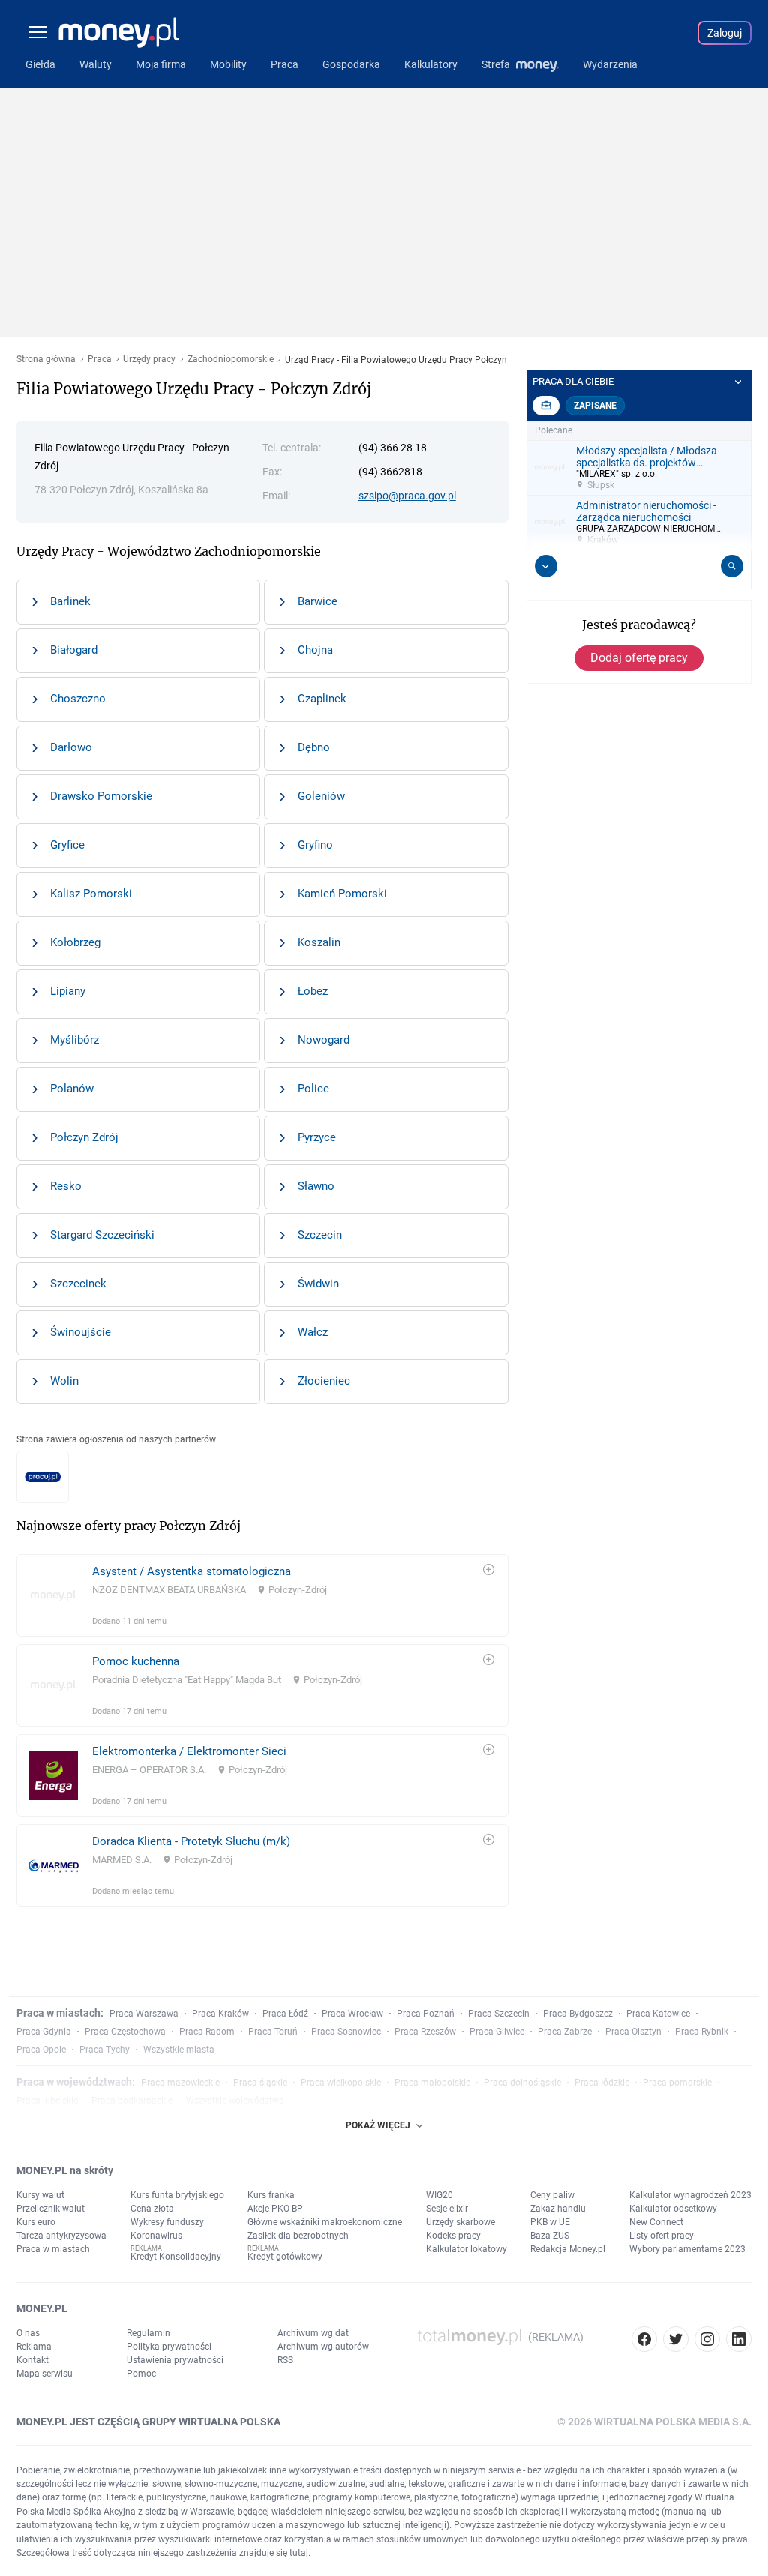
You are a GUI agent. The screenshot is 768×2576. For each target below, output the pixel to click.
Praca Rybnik (702, 2032)
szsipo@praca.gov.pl (407, 496)
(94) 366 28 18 (393, 448)
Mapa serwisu (45, 2374)
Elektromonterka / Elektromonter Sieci (189, 1751)
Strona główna (46, 359)
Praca (100, 359)
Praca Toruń (273, 2032)
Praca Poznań (426, 2014)
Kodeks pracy (453, 2236)
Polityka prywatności (169, 2347)
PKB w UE (550, 2222)
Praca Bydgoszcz (578, 2014)
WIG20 (439, 2195)
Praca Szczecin (499, 2014)
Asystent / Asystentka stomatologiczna (192, 1571)
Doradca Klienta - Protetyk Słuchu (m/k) (191, 1841)
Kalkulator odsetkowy (673, 2209)
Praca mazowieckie (180, 2083)
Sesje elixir (447, 2209)
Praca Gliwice (497, 2032)
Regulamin (148, 2333)
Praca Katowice (658, 2014)
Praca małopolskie (432, 2083)
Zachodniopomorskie (231, 359)
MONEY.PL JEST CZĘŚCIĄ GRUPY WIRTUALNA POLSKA (148, 2422)
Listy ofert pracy (661, 2236)
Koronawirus (156, 2236)
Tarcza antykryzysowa (61, 2236)
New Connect (656, 2222)
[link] (262, 1595)
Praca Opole (41, 2050)
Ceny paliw (552, 2195)
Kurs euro (36, 2222)
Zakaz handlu (558, 2209)
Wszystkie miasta (179, 2050)
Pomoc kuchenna (136, 1661)
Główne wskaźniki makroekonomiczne (325, 2222)
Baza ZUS (550, 2236)
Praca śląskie (260, 2083)
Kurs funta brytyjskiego (177, 2195)
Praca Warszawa (144, 2014)
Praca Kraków (220, 2014)
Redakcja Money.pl (568, 2249)
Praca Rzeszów (425, 2032)
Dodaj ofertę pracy (639, 658)
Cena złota (152, 2209)
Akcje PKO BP (275, 2209)
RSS (285, 2360)
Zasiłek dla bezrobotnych (298, 2236)
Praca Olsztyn (633, 2032)
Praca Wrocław (352, 2014)
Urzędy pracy (149, 359)
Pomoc (141, 2374)
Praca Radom (207, 2032)
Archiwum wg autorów (323, 2347)
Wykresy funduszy (167, 2222)
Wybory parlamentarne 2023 (687, 2249)
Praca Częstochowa (125, 2032)
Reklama (34, 2347)
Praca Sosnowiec (346, 2032)
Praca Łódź (285, 2014)
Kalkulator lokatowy (466, 2249)
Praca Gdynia (44, 2032)
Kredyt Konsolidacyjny (176, 2257)
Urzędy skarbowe (460, 2222)
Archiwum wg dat (313, 2333)
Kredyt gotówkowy (285, 2257)
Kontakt (33, 2360)
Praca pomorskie (677, 2083)
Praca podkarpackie (132, 2101)
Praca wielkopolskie (341, 2083)
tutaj (299, 2553)
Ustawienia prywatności (175, 2360)
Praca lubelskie (47, 2101)
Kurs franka (271, 2195)
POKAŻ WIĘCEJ (378, 2125)
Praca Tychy (105, 2050)
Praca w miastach (53, 2249)
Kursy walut (40, 2195)
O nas (28, 2333)
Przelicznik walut (51, 2209)
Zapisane (595, 406)
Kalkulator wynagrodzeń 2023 (690, 2195)
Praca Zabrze (565, 2032)
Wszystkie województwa (235, 2101)
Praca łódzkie (602, 2083)
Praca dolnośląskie (522, 2083)
